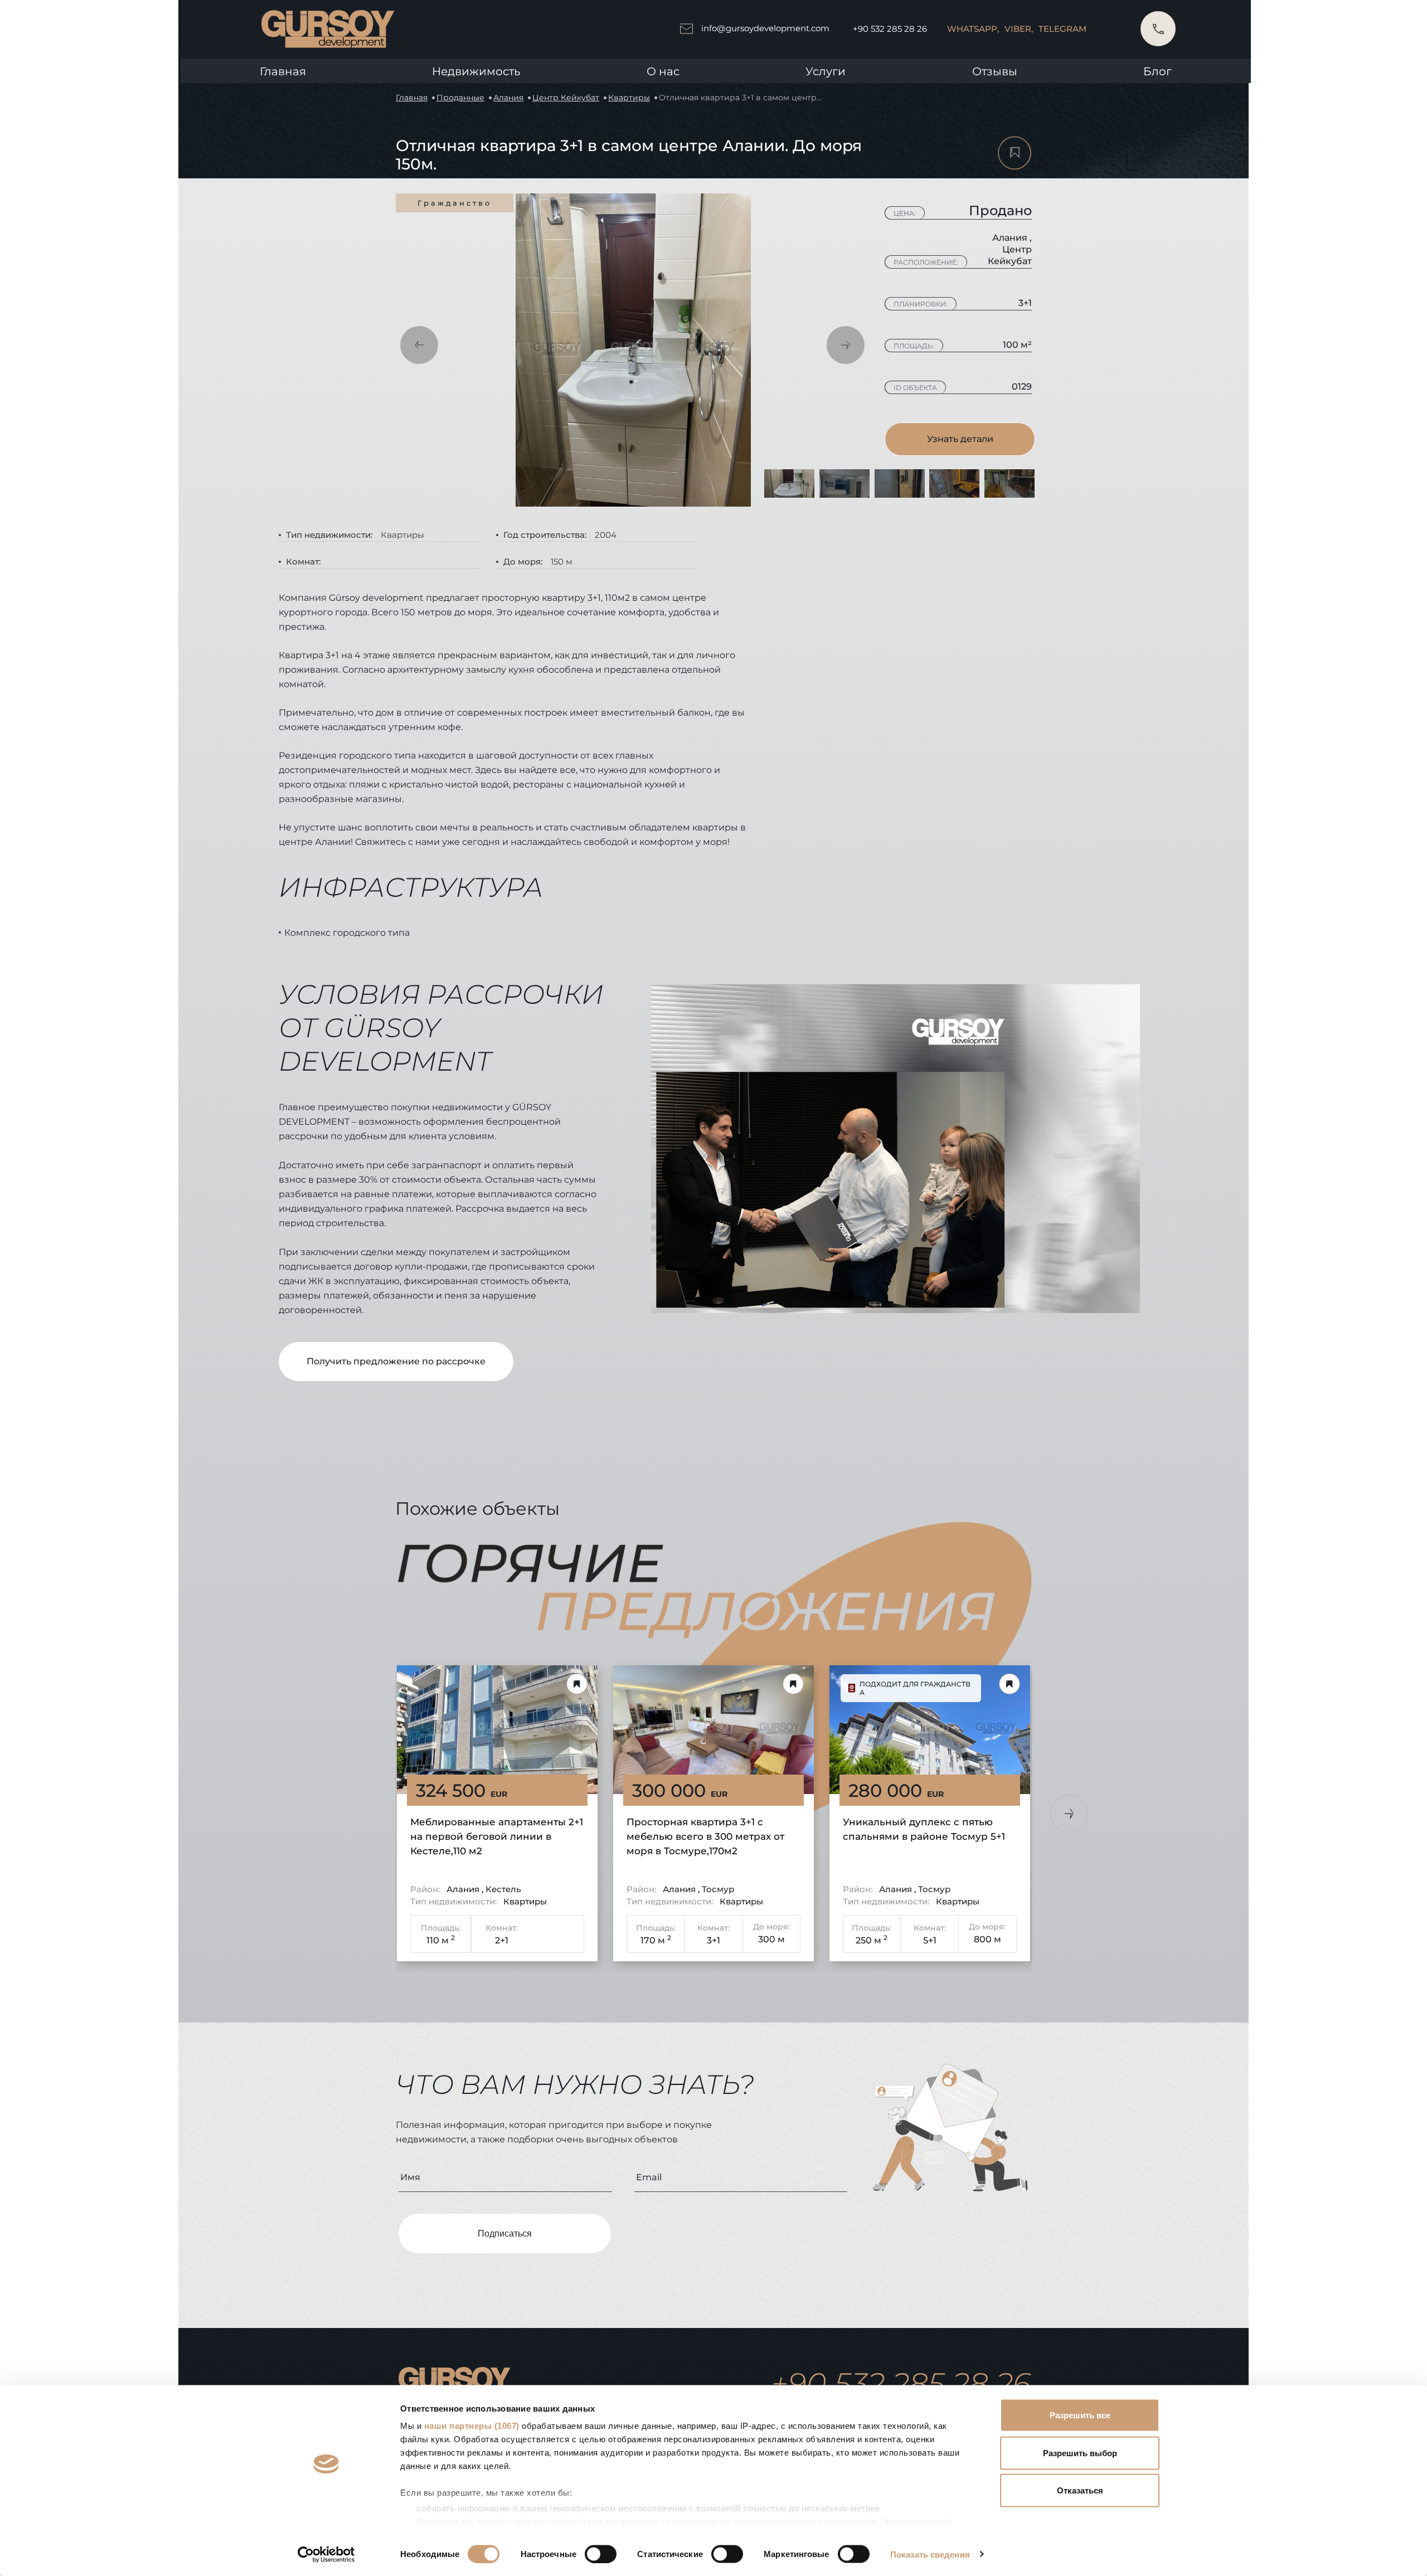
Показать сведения (930, 2554)
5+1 (930, 1940)
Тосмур (718, 1889)
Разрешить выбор (1080, 2453)
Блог (1157, 71)
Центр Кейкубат (566, 98)
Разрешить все (1080, 2415)
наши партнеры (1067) (472, 2426)
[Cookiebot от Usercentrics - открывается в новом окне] (326, 2554)
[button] (419, 345)
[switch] (601, 2554)
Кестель (503, 1889)
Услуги (826, 71)
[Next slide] (1069, 1814)
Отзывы (995, 71)
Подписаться (505, 2234)
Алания (508, 98)
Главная (283, 71)
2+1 (502, 1940)
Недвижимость (476, 71)
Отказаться (1080, 2490)
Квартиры (629, 98)
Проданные (460, 98)
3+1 (713, 1940)
